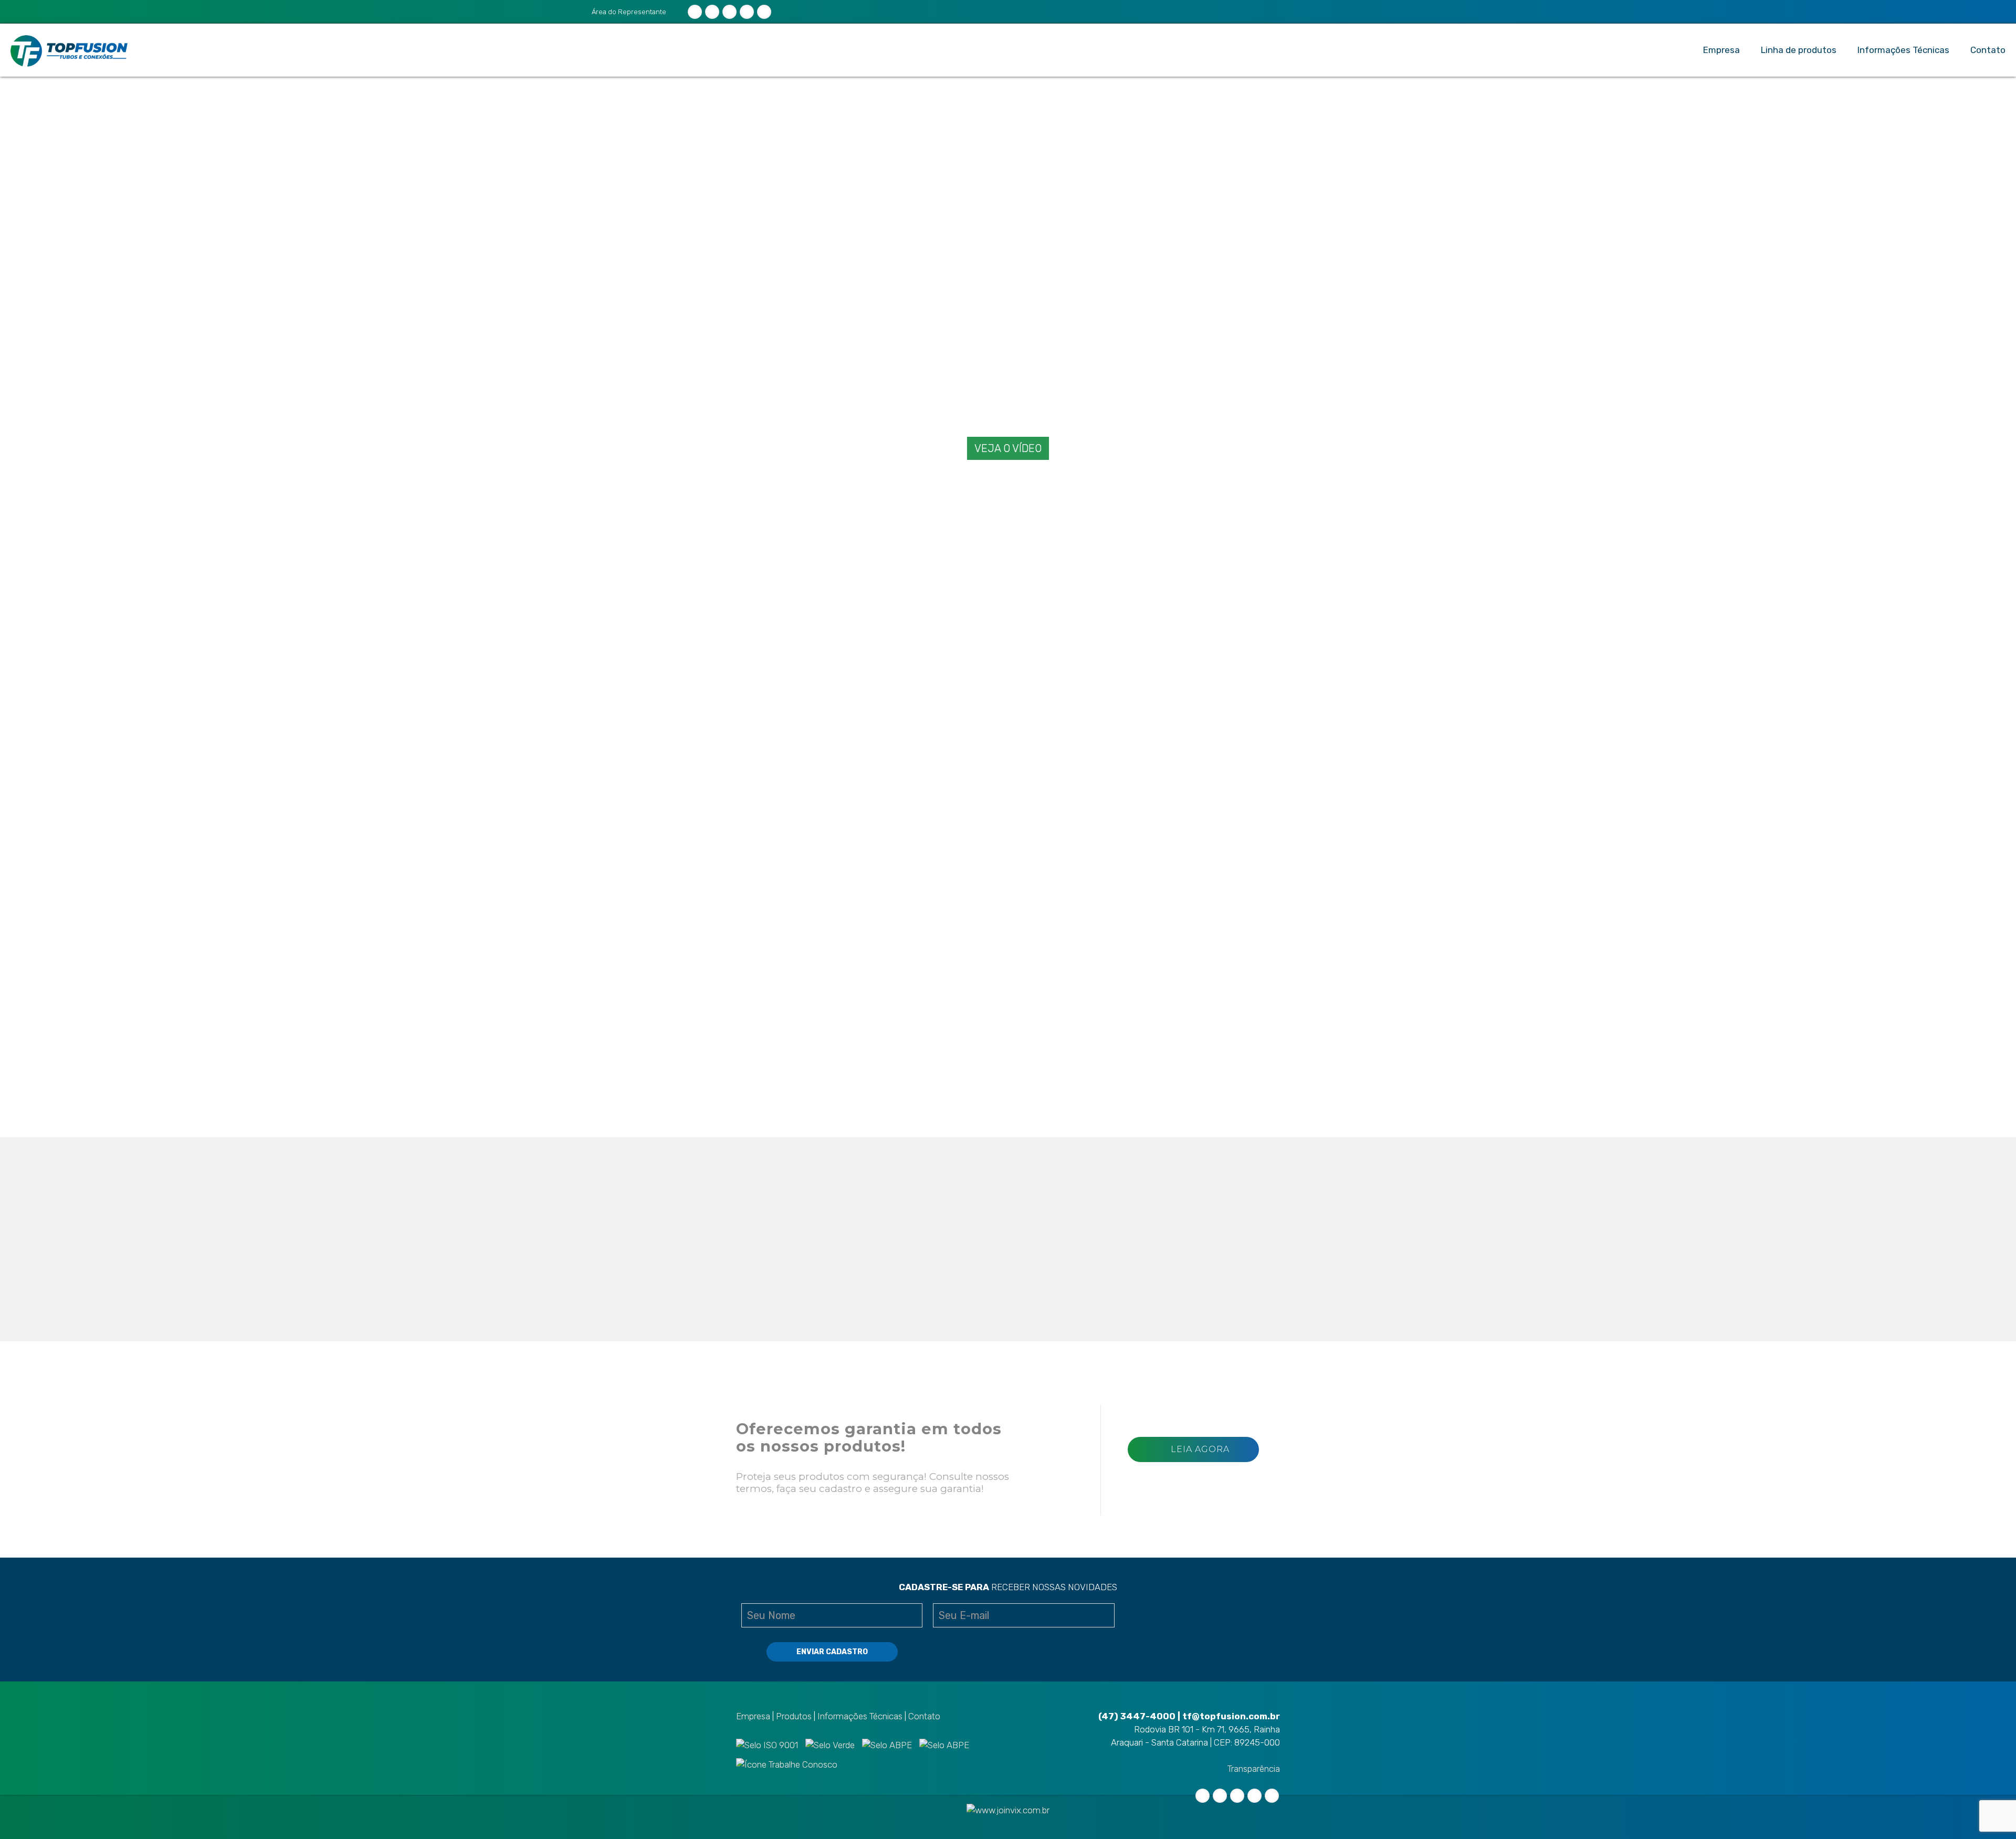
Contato (924, 1716)
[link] (780, 650)
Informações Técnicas (860, 1716)
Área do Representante (628, 12)
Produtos (794, 1716)
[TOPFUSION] (69, 50)
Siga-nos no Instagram (1046, 1296)
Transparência (1254, 1769)
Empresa (753, 1716)
